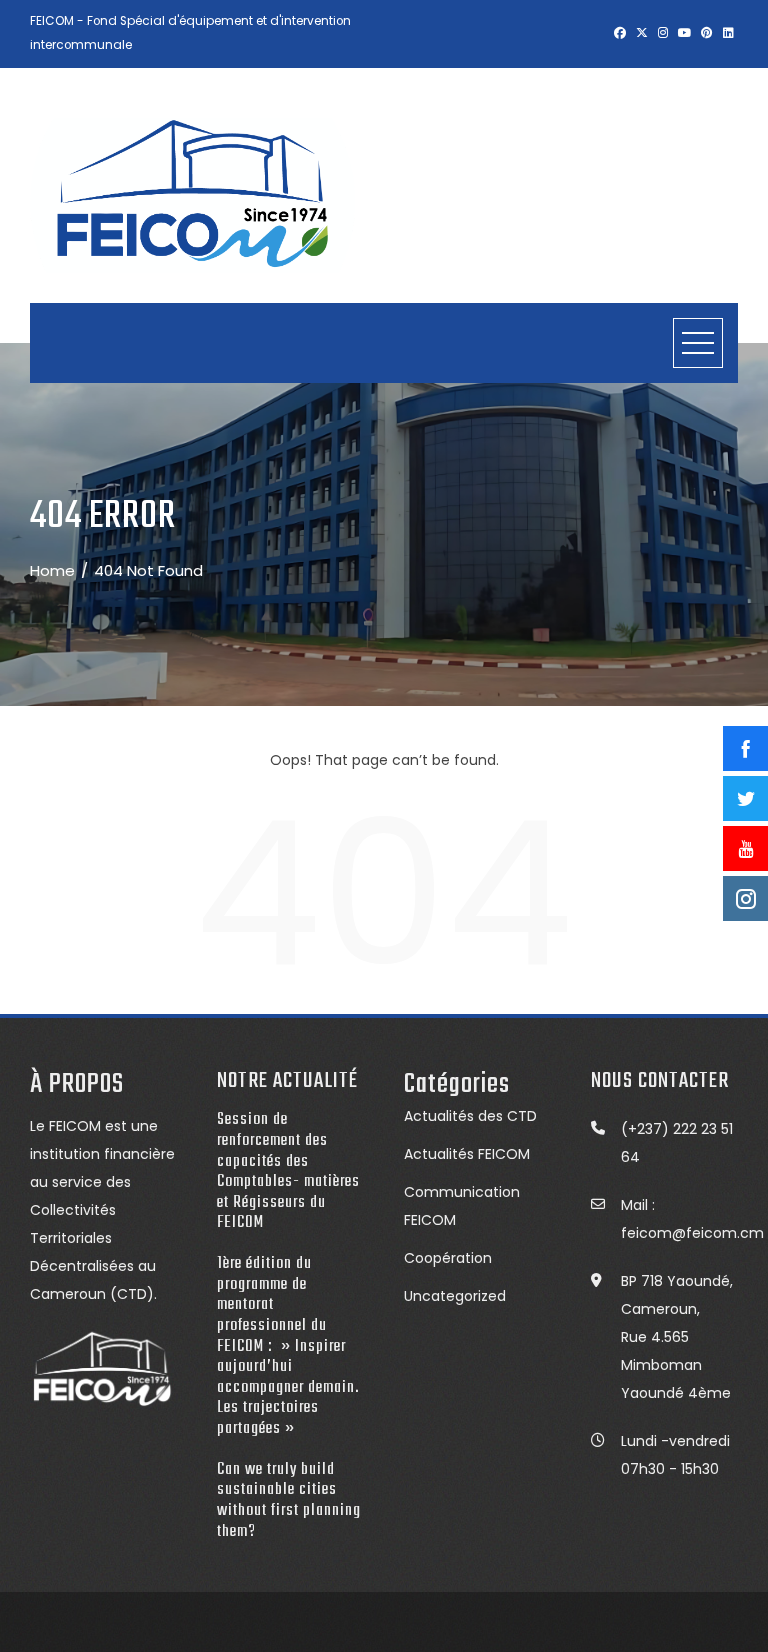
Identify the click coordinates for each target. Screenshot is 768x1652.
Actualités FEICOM (467, 1154)
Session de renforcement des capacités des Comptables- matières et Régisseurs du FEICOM (288, 1171)
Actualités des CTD (470, 1116)
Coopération (448, 1258)
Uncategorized (455, 1296)
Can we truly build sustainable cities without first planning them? (289, 1500)
